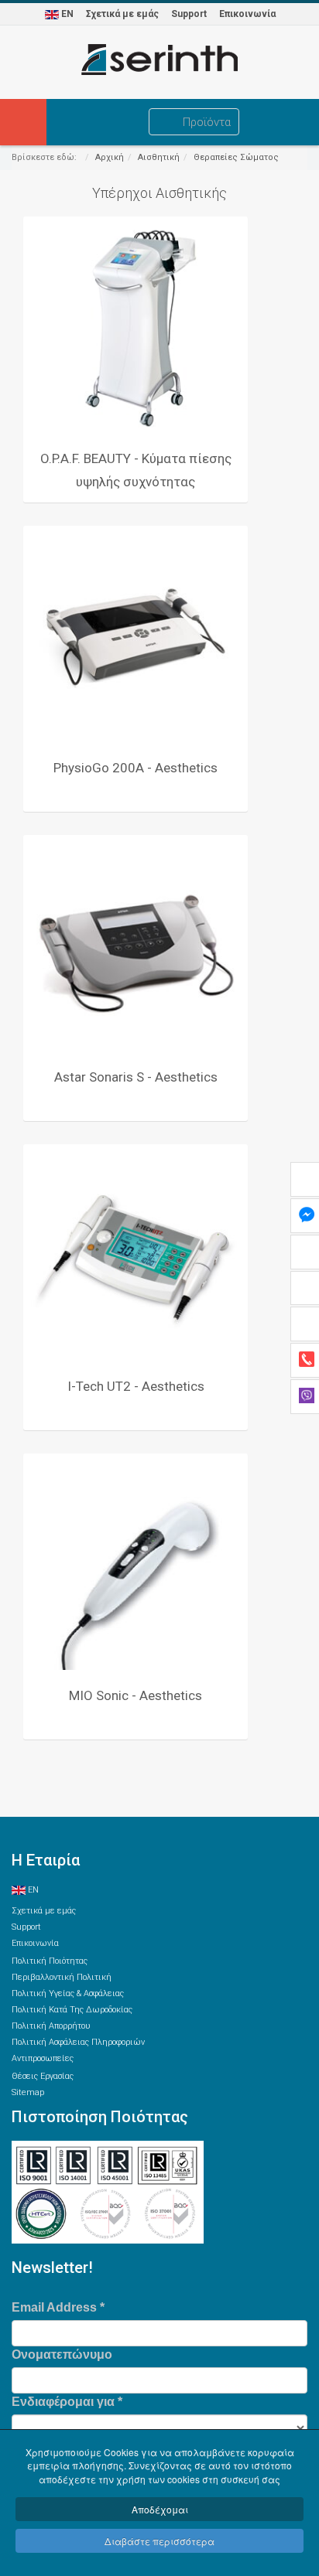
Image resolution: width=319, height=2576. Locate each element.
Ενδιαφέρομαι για (67, 2402)
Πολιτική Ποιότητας (50, 1961)
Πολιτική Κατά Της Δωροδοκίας (72, 2010)
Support (189, 14)
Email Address (58, 2307)
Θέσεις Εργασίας (43, 2076)
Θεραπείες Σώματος (236, 157)
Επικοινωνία (247, 14)
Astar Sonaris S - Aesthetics (136, 1077)
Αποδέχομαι (160, 2509)
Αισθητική (159, 157)
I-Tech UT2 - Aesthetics (136, 1386)
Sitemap (28, 2092)
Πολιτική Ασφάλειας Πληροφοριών (78, 2042)
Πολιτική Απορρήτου (51, 2026)
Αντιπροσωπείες (43, 2058)
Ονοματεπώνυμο (62, 2355)
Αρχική (110, 157)
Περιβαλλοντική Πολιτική (62, 1977)
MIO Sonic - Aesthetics (135, 1695)
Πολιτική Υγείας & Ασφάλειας (68, 1993)
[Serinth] (159, 60)
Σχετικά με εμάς (122, 14)
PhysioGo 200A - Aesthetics (135, 768)
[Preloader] (135, 329)
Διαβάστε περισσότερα (159, 2541)
